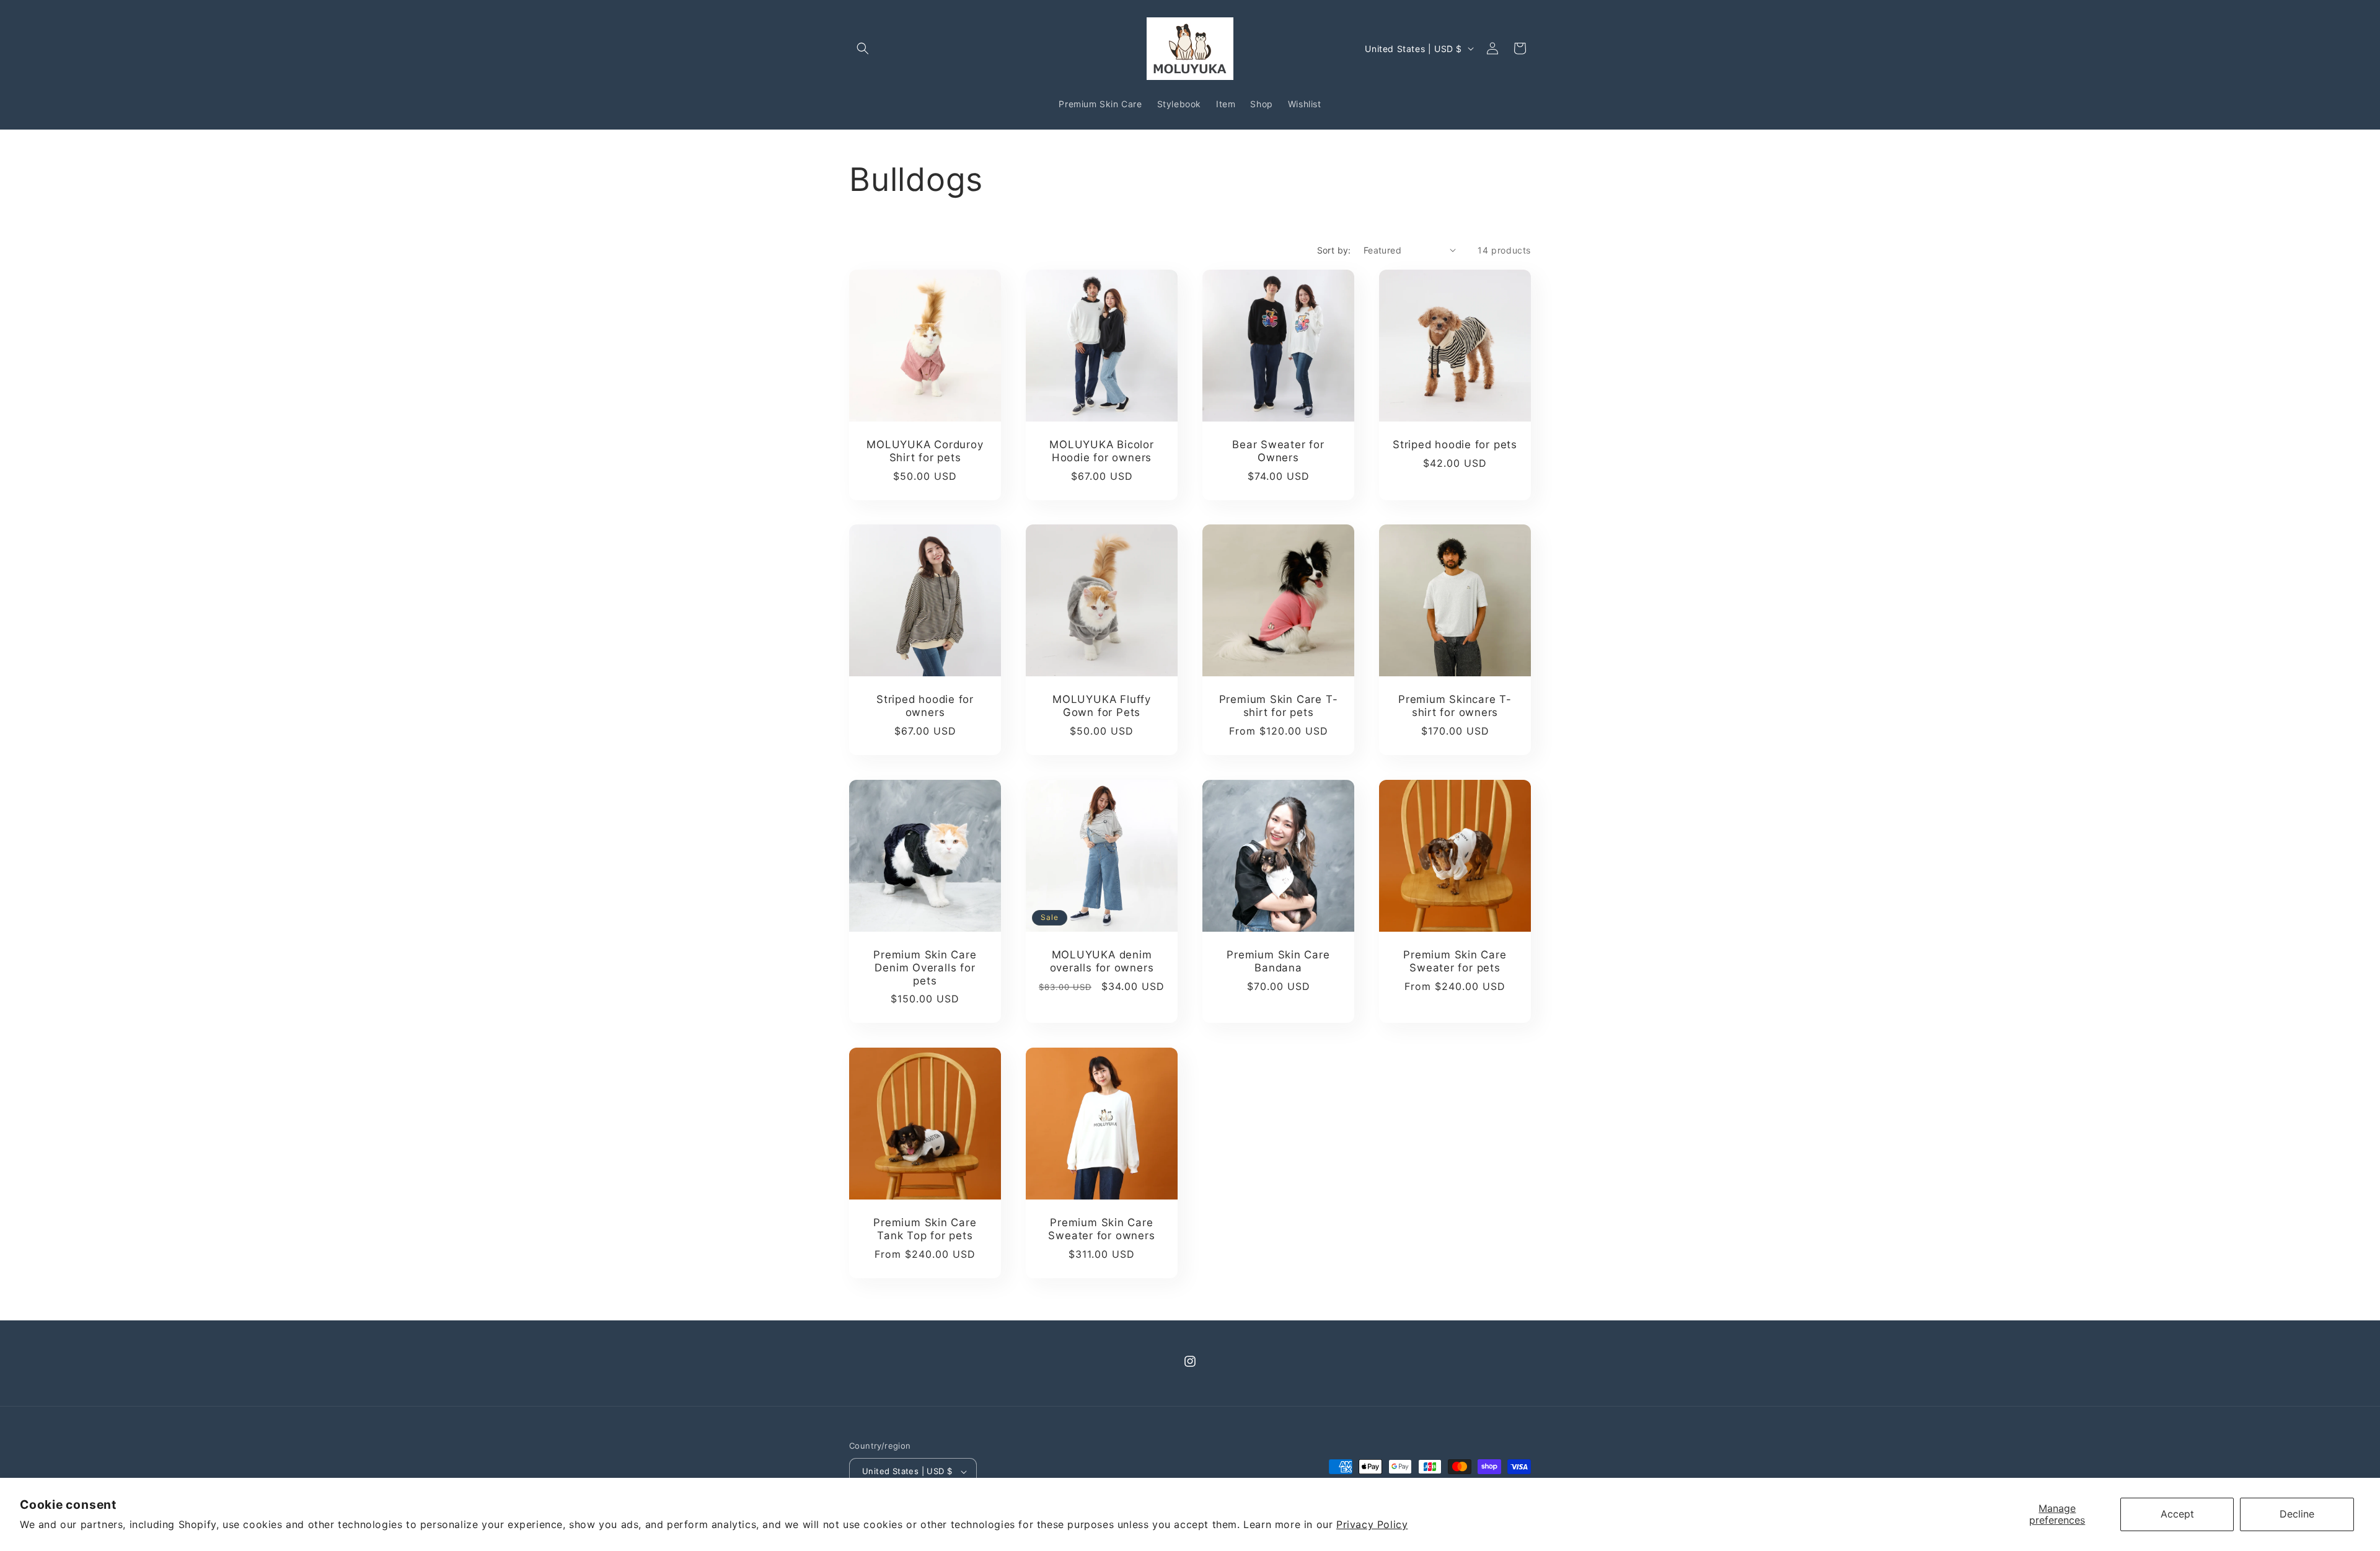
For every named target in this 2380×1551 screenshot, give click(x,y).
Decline (2297, 1514)
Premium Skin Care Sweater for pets (1455, 961)
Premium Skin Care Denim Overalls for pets (925, 968)
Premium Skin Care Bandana (1278, 961)
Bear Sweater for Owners (1278, 451)
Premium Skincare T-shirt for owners (1455, 706)
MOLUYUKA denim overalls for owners (1102, 961)
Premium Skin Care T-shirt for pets (1279, 706)
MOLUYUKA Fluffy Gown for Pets (1102, 706)
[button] (863, 48)
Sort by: (1334, 250)
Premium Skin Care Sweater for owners (1101, 1229)
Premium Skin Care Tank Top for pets (925, 1229)
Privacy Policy (1372, 1524)
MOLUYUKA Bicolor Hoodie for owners (1101, 451)
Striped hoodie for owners (925, 706)
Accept (2177, 1514)
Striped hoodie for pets (1455, 444)
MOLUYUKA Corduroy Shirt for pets (925, 451)
